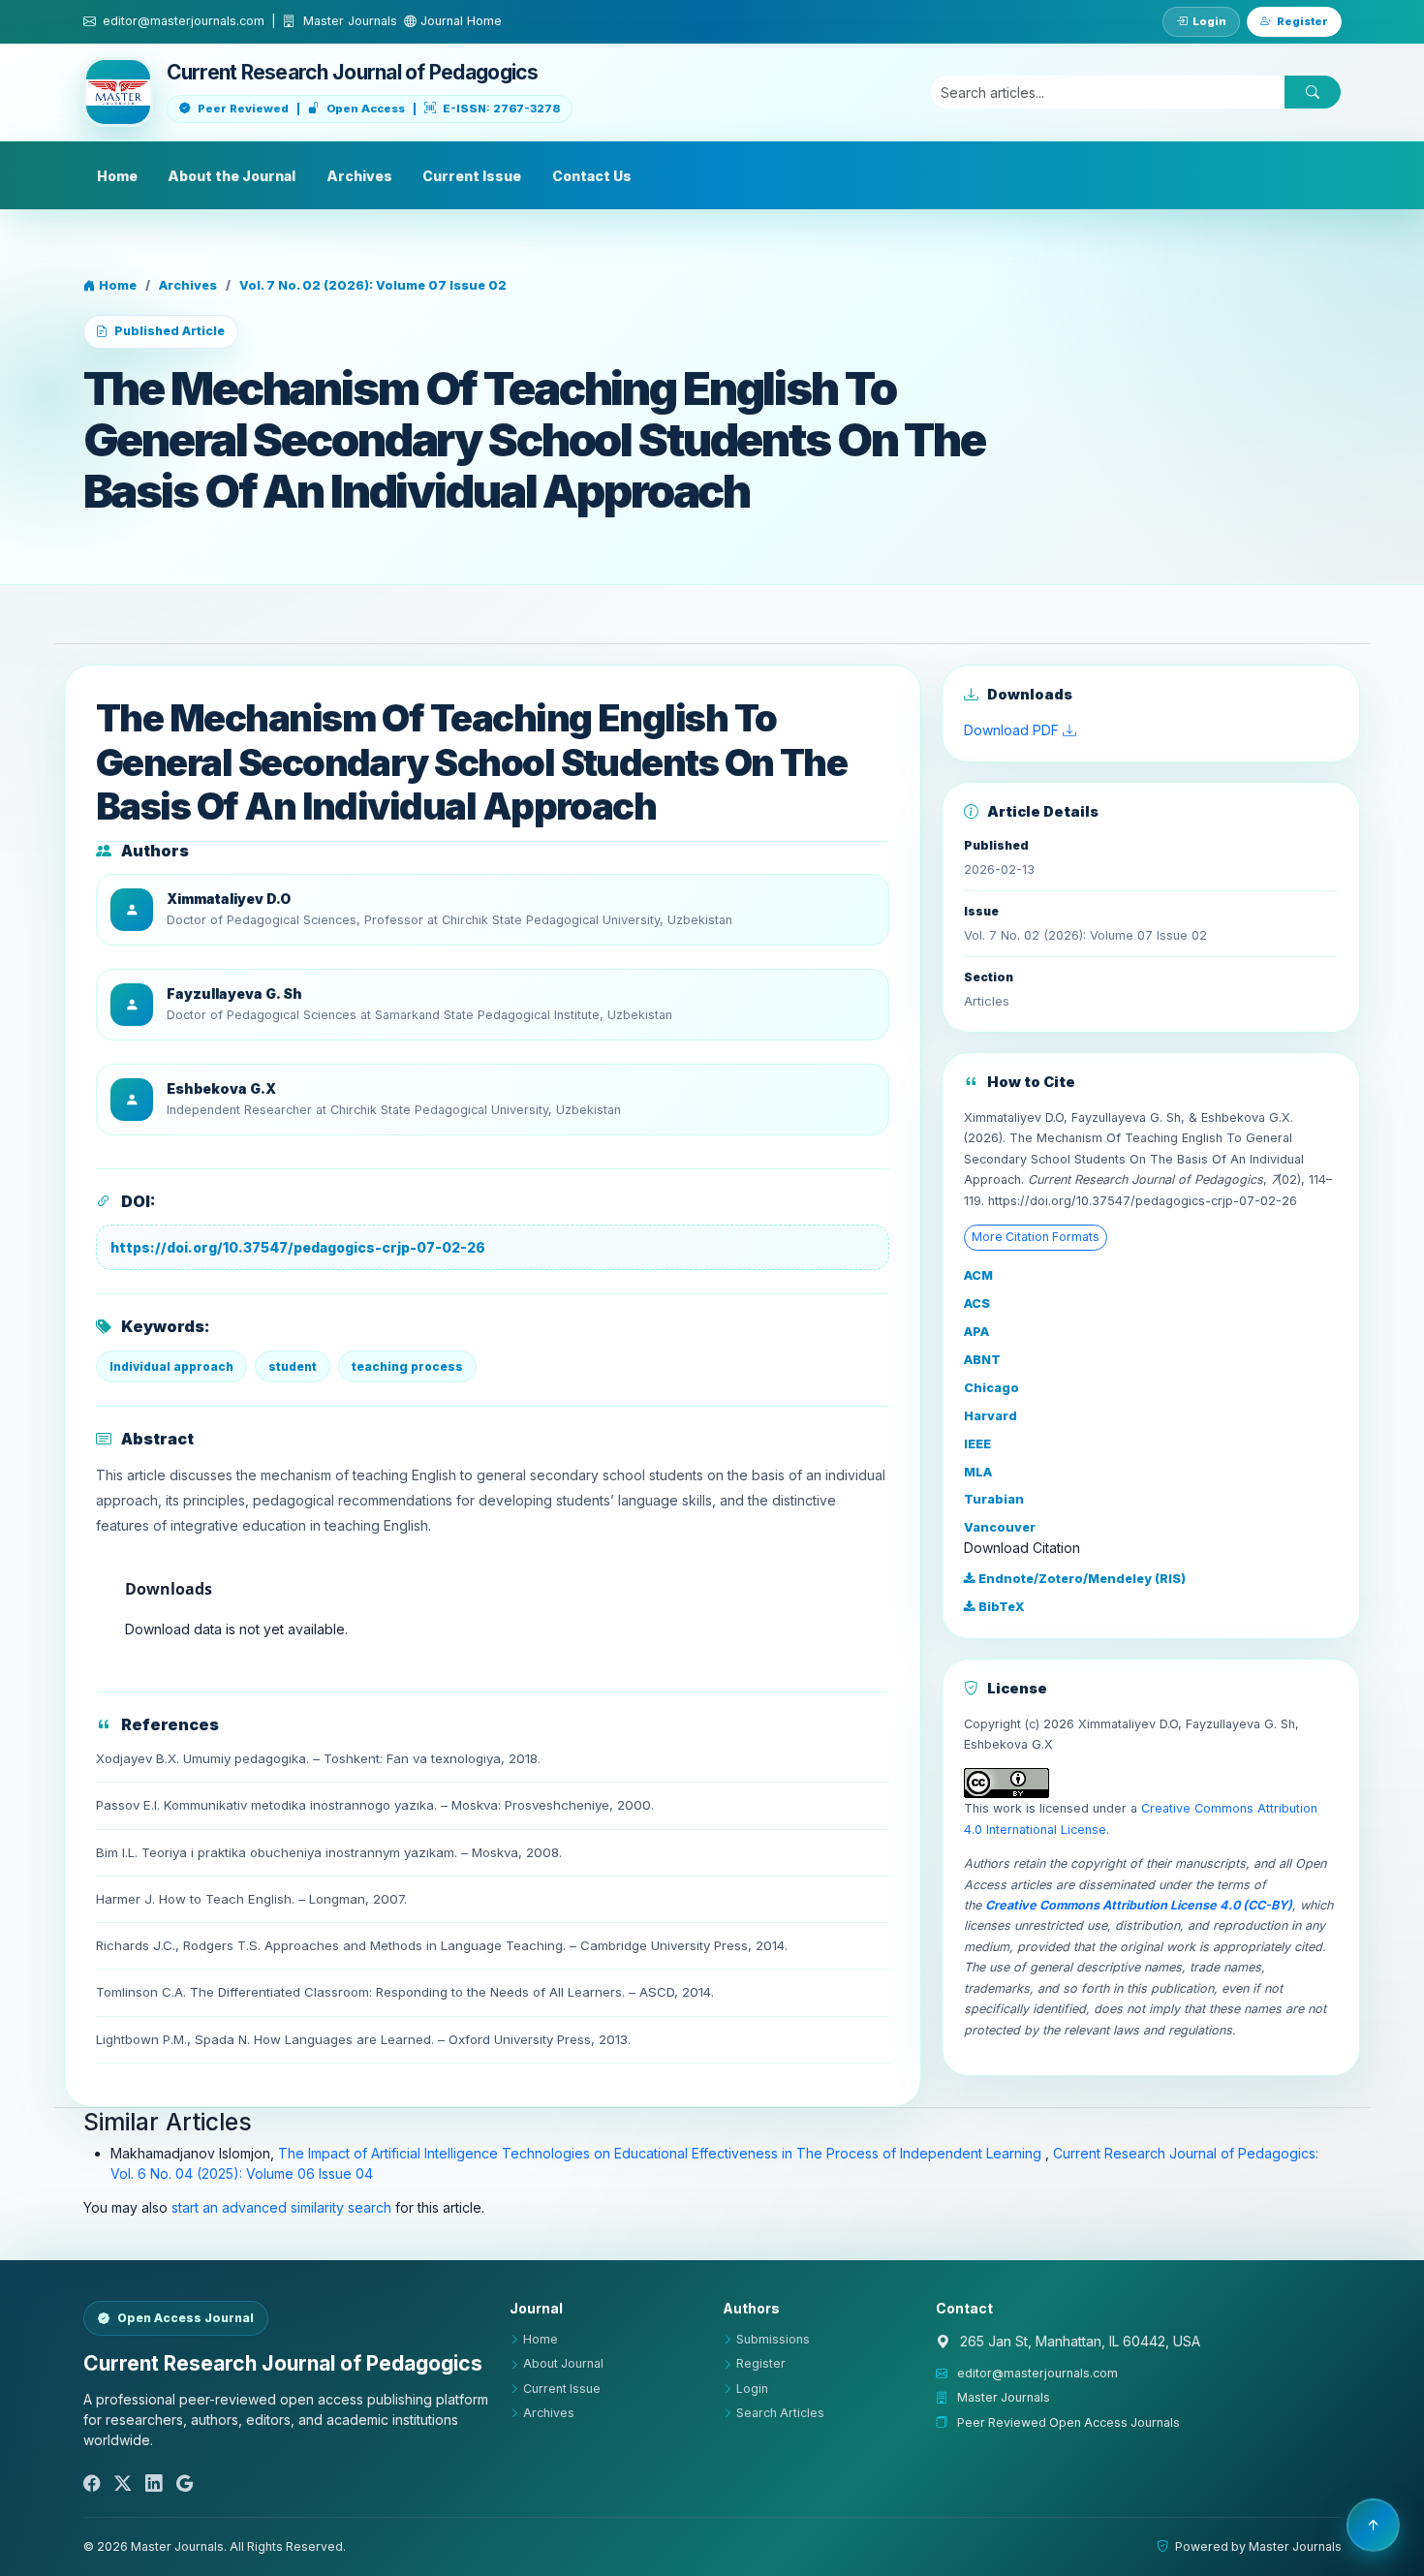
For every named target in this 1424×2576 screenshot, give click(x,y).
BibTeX (1000, 1607)
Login (1209, 21)
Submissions (773, 2339)
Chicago (991, 1388)
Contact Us (592, 176)
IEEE (977, 1444)
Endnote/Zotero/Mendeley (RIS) (1081, 1579)
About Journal (563, 2363)
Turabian (994, 1499)
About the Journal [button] (232, 176)
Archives (359, 176)
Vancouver (1000, 1527)
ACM (978, 1275)
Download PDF (1013, 730)
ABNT (982, 1360)
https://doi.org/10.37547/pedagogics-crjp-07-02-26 (298, 1247)
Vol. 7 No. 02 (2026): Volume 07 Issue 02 (373, 285)
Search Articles (780, 2413)
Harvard (991, 1416)
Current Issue (472, 176)
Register (1302, 21)
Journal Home (459, 21)
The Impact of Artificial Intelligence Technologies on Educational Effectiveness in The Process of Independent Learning (662, 2153)
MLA (978, 1472)
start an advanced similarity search (281, 2207)
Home (117, 176)
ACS (977, 1304)
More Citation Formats (1036, 1237)
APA (976, 1332)
